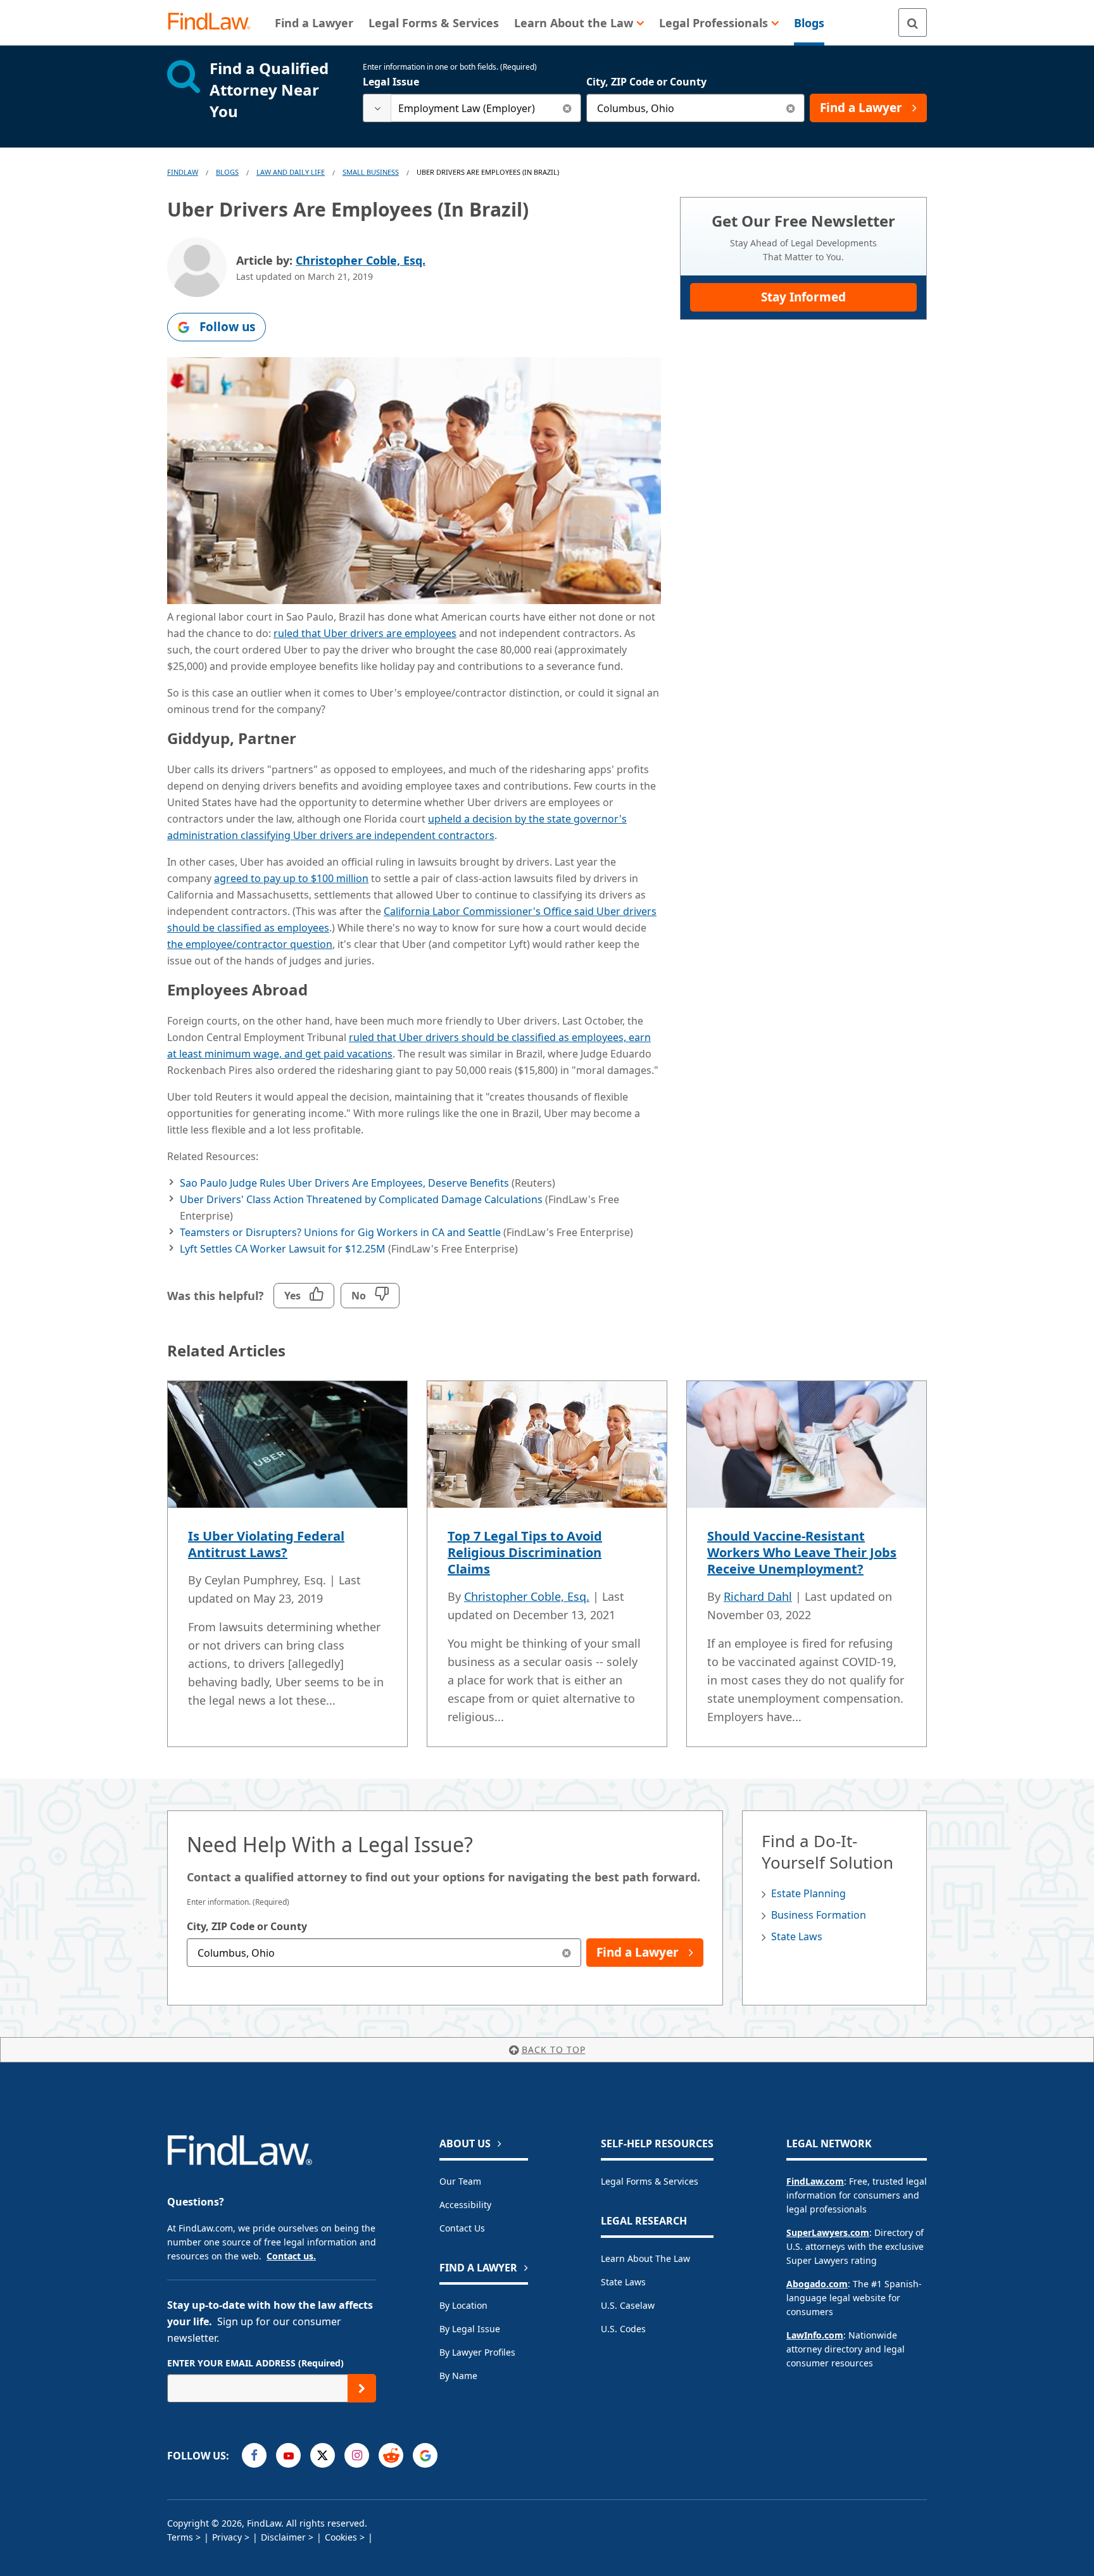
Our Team (460, 2181)
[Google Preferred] (425, 2455)
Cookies (341, 2537)
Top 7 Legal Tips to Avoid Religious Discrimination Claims (525, 1552)
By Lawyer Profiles (477, 2352)
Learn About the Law (645, 2258)
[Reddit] (391, 2455)
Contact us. (291, 2256)
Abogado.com (817, 2284)
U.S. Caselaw (628, 2305)
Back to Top (554, 2049)
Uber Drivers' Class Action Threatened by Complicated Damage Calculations (361, 1199)
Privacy (227, 2537)
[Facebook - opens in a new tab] (254, 2455)
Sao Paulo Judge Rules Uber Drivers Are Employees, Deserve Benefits (344, 1183)
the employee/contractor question (250, 944)
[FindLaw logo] (214, 22)
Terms (180, 2537)
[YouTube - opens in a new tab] (288, 2455)
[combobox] (472, 108)
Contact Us (462, 2228)
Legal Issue (391, 82)
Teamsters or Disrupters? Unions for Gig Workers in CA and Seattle (340, 1232)
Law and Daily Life (291, 172)
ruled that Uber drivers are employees (365, 633)
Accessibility (465, 2205)
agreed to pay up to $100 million (291, 878)
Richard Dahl (758, 1596)
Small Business (371, 172)
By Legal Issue (470, 2329)
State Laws (797, 1936)
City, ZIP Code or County (646, 82)
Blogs (227, 172)
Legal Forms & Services (650, 2181)
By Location (463, 2305)
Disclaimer (283, 2537)
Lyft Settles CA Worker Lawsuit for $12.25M (283, 1249)
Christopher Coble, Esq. (361, 260)
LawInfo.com (815, 2335)
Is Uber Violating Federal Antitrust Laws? (266, 1544)
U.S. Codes (623, 2329)
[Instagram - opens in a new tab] (357, 2455)
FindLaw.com (815, 2181)
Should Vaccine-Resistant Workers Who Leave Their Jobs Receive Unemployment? (802, 1552)
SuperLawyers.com (828, 2232)
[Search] (913, 22)
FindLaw (183, 172)
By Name (458, 2376)
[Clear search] (567, 108)
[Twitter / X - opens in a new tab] (323, 2455)
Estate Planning (808, 1893)
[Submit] (362, 2388)
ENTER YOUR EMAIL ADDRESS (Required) (255, 2363)
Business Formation (819, 1915)
